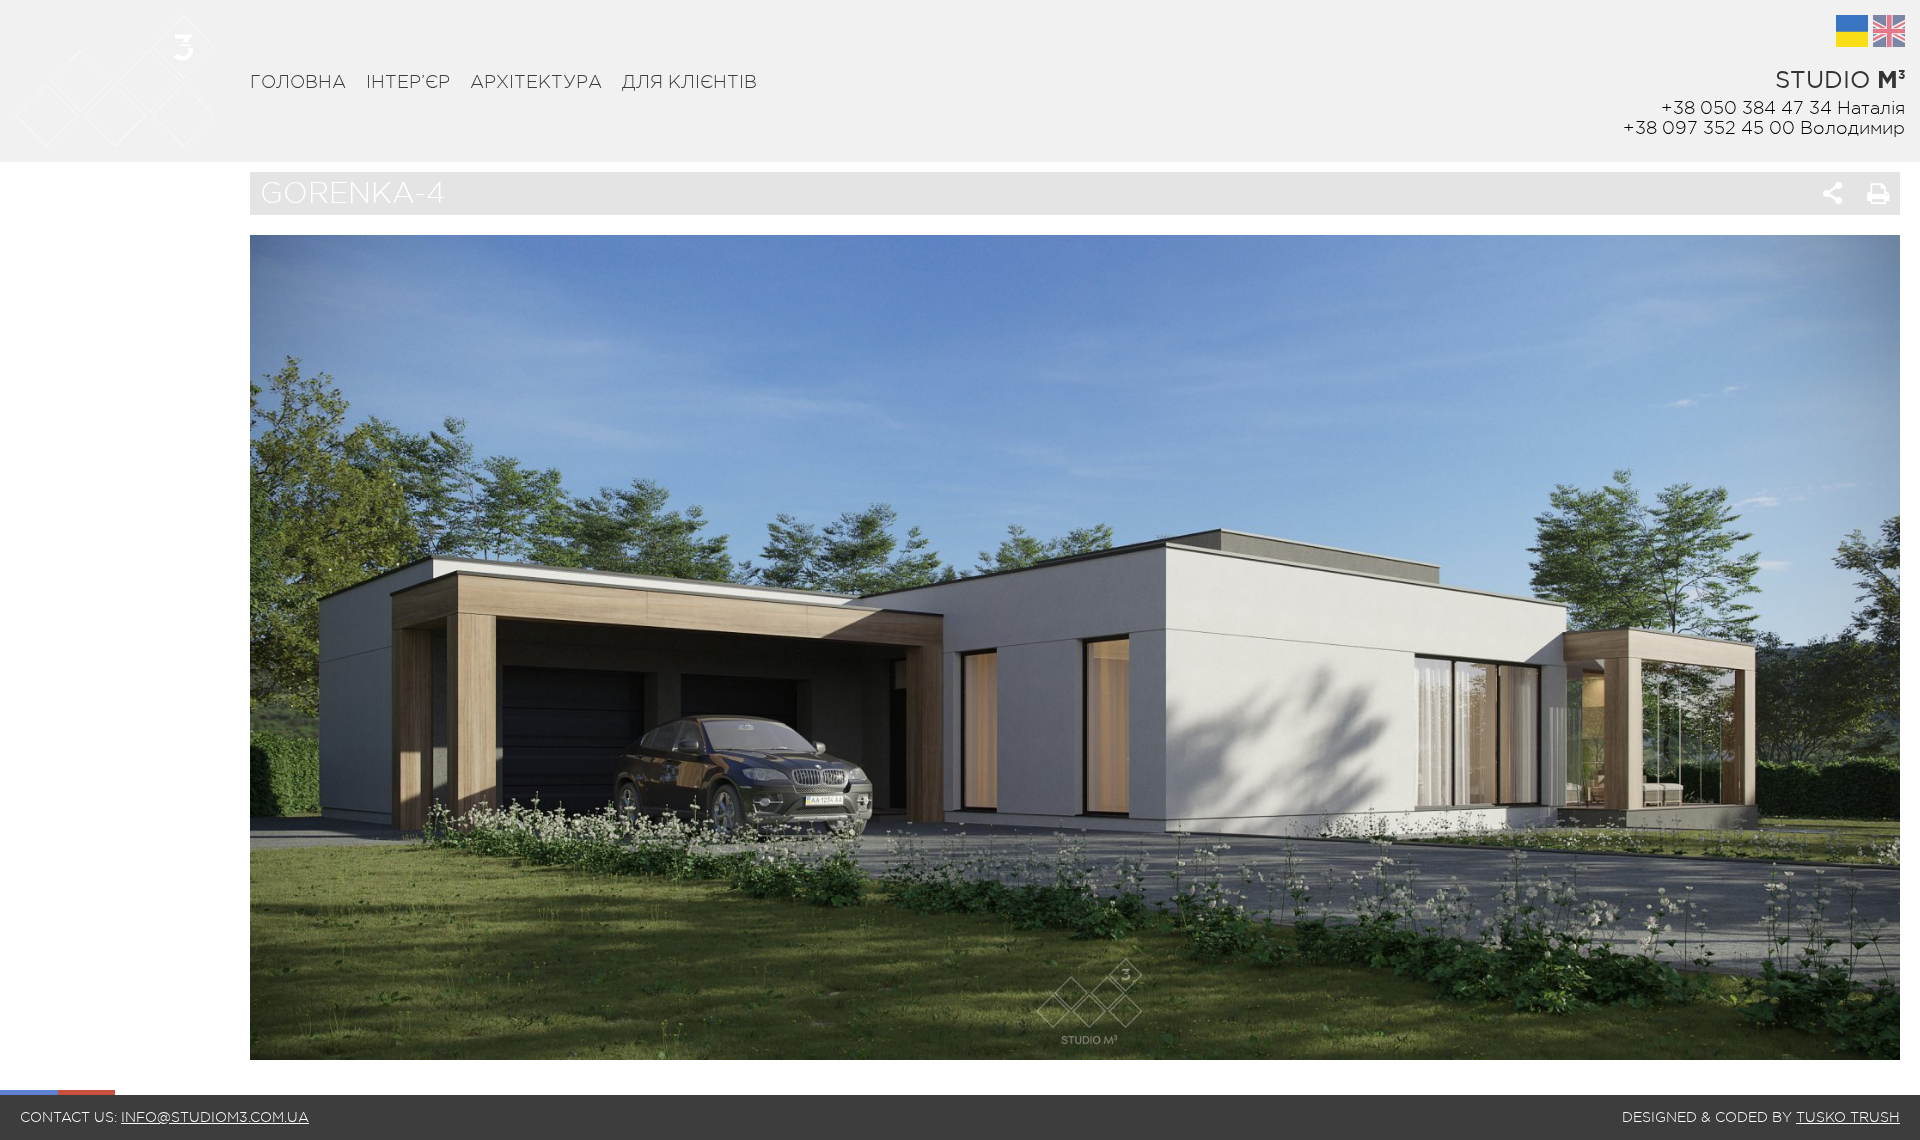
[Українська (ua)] (1852, 31)
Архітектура (536, 82)
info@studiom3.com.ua (215, 1117)
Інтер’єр (408, 82)
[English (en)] (1889, 31)
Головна (298, 82)
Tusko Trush (1848, 1117)
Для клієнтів (689, 82)
